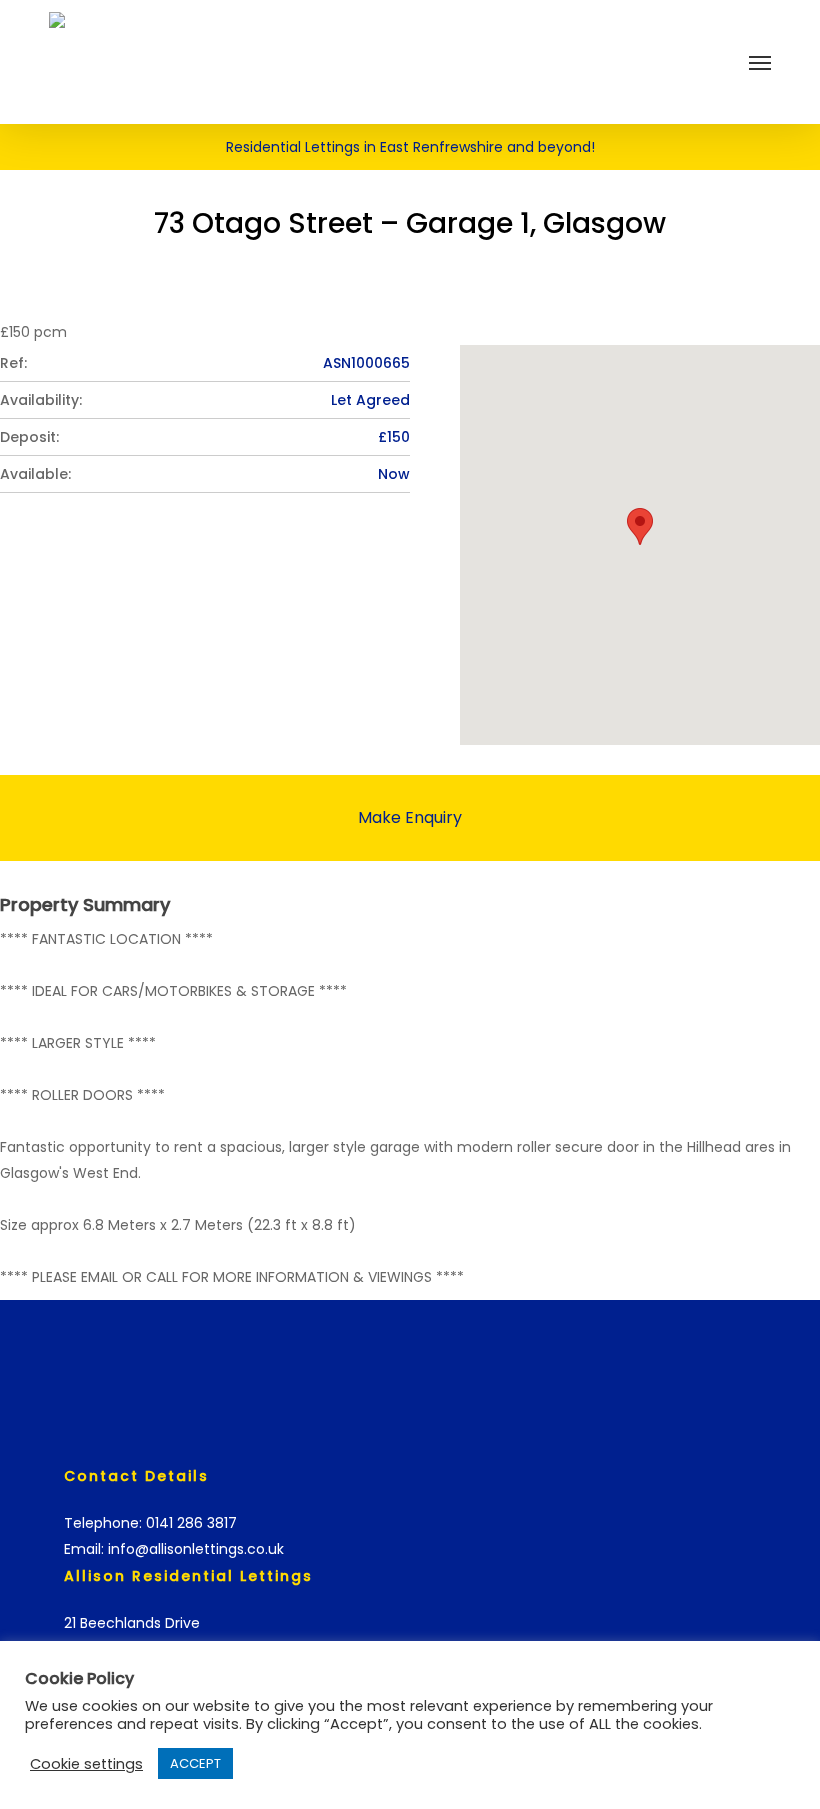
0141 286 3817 (191, 1523)
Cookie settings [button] (86, 1764)
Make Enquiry (410, 817)
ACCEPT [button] (195, 1763)
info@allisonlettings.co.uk (196, 1549)
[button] (760, 62)
